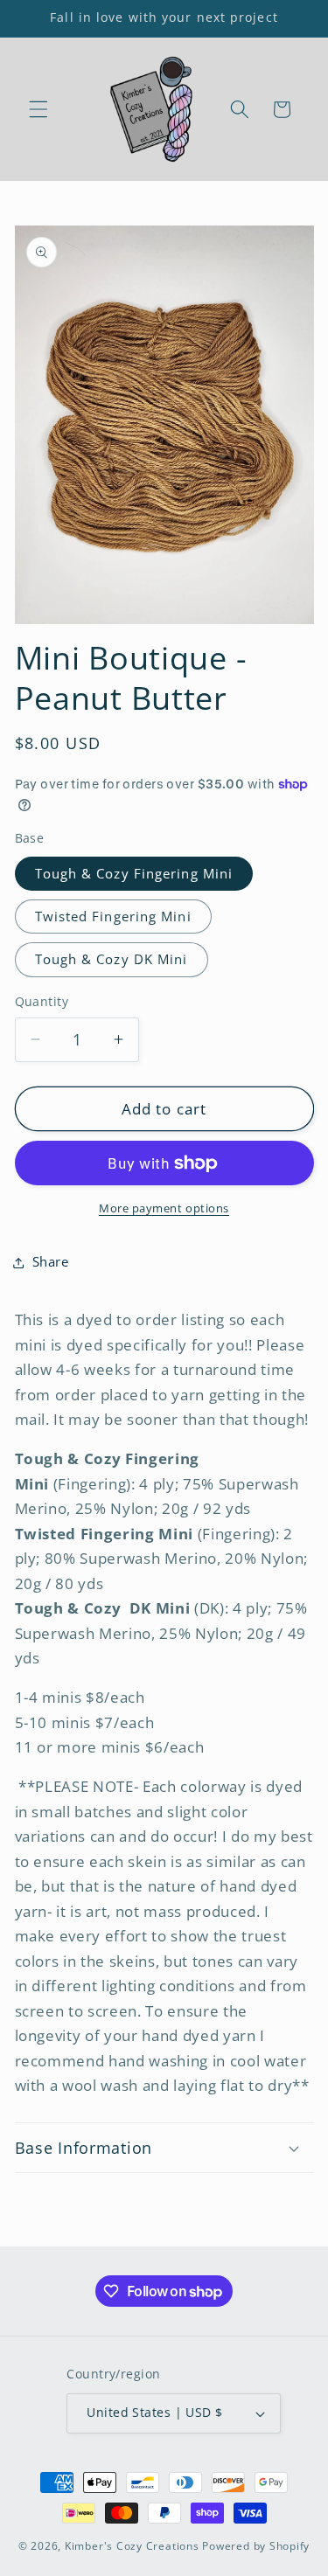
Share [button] (51, 1262)
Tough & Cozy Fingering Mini (134, 874)
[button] (38, 109)
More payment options (164, 1208)
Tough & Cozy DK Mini (112, 959)
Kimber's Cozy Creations (132, 2546)
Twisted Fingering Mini (113, 917)
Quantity (42, 1001)
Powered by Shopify (256, 2546)
